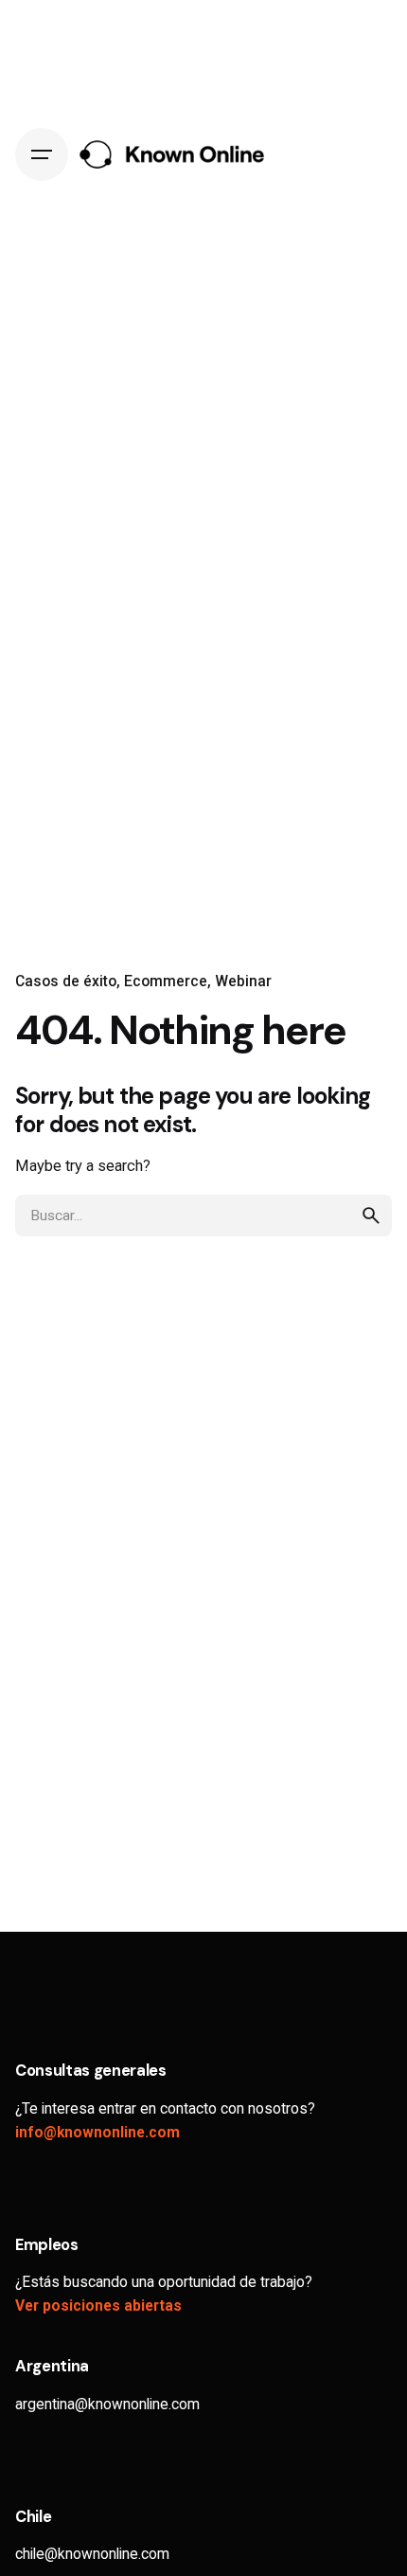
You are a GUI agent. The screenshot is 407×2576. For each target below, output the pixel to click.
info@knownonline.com (97, 2133)
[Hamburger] (42, 154)
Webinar (243, 982)
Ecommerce (166, 982)
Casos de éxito (66, 982)
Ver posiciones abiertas (98, 2306)
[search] (371, 1216)
